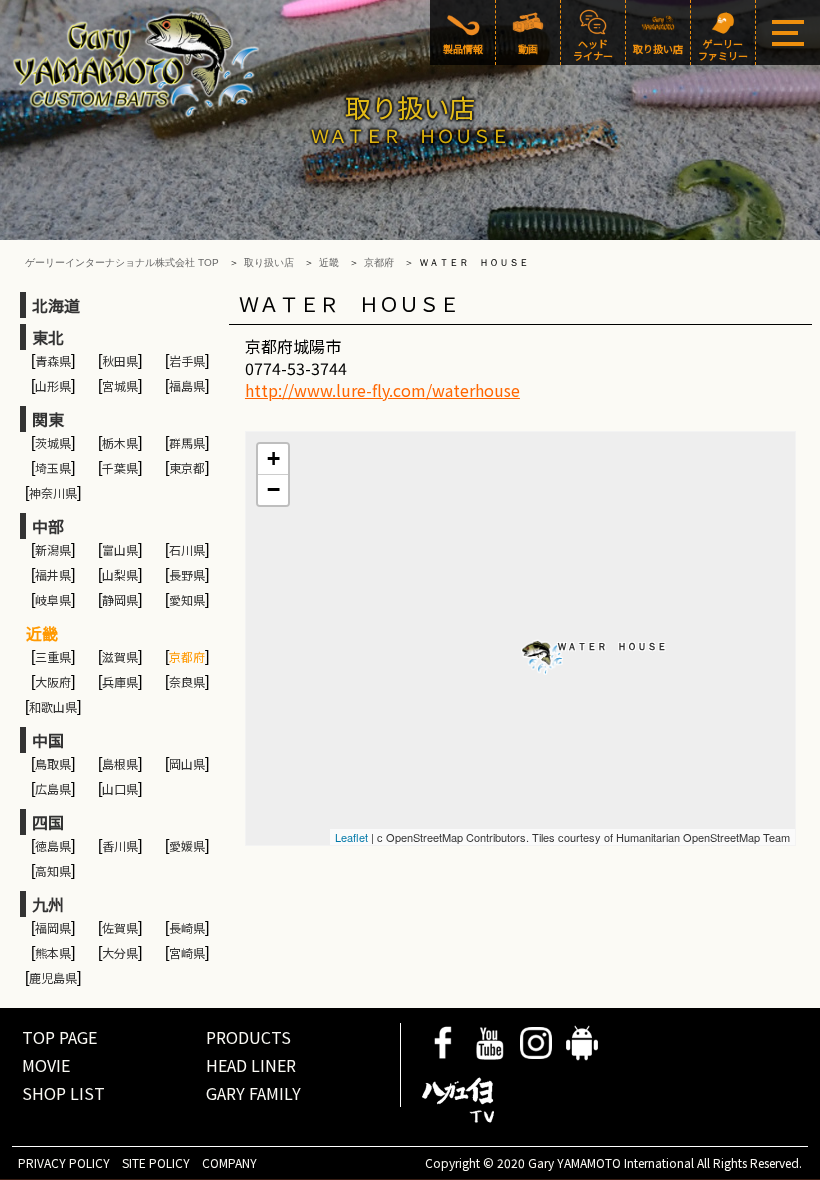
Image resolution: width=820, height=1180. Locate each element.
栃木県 (120, 442)
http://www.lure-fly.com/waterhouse (382, 390)
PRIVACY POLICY (64, 1162)
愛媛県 (187, 845)
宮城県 (120, 385)
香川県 (120, 845)
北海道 (56, 305)
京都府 (379, 262)
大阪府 (53, 681)
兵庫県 (120, 681)
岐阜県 (53, 599)
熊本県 (53, 952)
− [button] (273, 489)
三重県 (53, 656)
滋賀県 (120, 656)
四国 (48, 822)
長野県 (187, 574)
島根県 (120, 763)
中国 (48, 740)
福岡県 (53, 927)
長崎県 (187, 927)
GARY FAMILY (253, 1093)
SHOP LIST (63, 1093)
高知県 (53, 870)
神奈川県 (53, 492)
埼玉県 (53, 467)
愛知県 (187, 599)
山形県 (53, 385)
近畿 (329, 262)
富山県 (120, 549)
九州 (48, 904)
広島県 (53, 788)
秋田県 (120, 360)
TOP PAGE (59, 1037)
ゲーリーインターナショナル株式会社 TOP (122, 262)
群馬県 (187, 442)
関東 (48, 419)
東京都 (187, 467)
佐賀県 (120, 927)
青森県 (53, 360)
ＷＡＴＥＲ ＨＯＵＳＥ (612, 646)
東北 (48, 337)
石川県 (187, 549)
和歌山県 (53, 706)
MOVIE (46, 1065)
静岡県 (120, 599)
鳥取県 (53, 763)
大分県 (120, 952)
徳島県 (53, 845)
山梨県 (120, 574)
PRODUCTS (248, 1037)
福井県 (53, 574)
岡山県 (187, 763)
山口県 (120, 788)
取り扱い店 (269, 262)
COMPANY (229, 1162)
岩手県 (187, 360)
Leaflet (351, 837)
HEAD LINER (251, 1065)
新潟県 (53, 549)
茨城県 (53, 442)
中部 (48, 526)
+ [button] (273, 458)
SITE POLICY (156, 1162)
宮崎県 (187, 952)
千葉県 (120, 467)
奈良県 (187, 681)
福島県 (187, 385)
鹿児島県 (53, 977)
